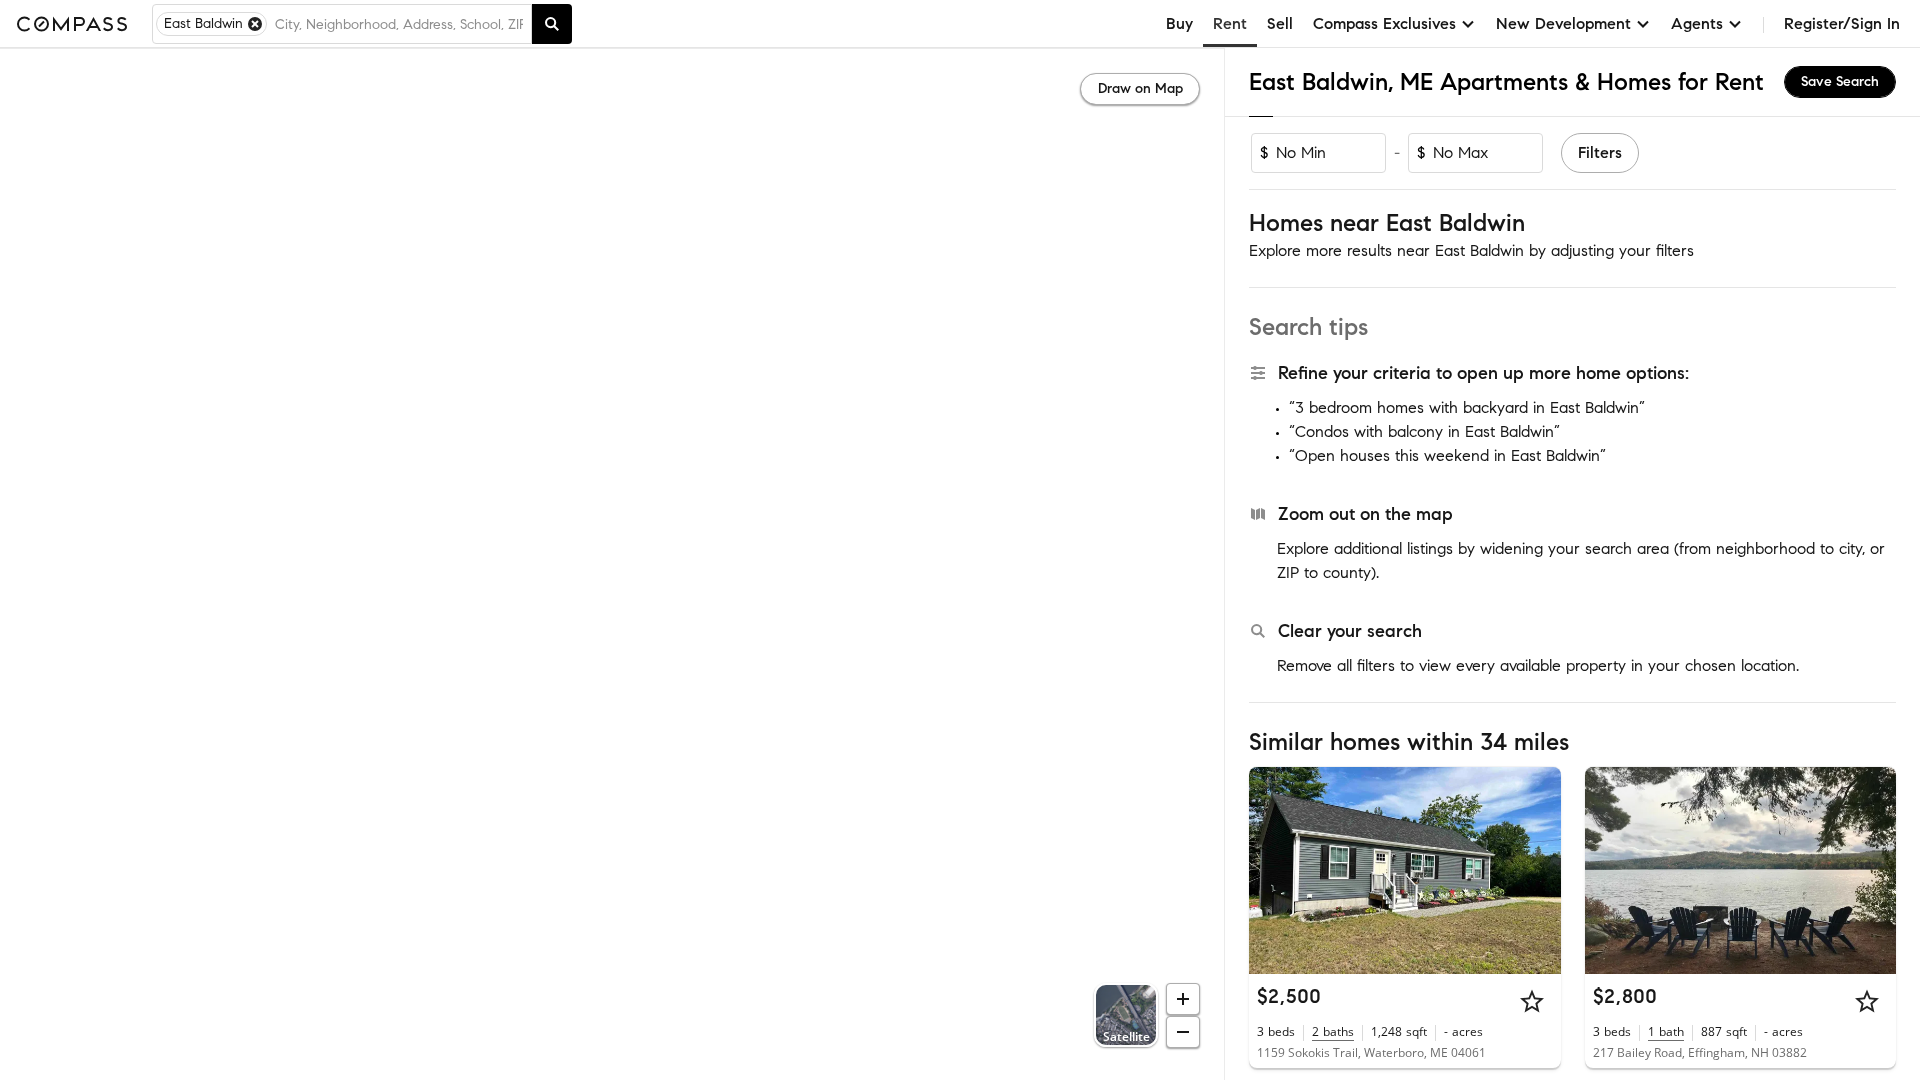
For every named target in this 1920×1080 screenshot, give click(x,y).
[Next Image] (1537, 870)
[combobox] (399, 24)
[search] (552, 24)
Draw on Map (1140, 88)
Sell (1280, 23)
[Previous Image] (1273, 870)
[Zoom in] (1183, 999)
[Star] (1532, 1001)
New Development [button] (1563, 23)
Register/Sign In (1842, 23)
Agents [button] (1697, 23)
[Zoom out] (1183, 1032)
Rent (1230, 23)
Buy (1179, 23)
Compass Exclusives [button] (1384, 23)
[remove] (255, 24)
